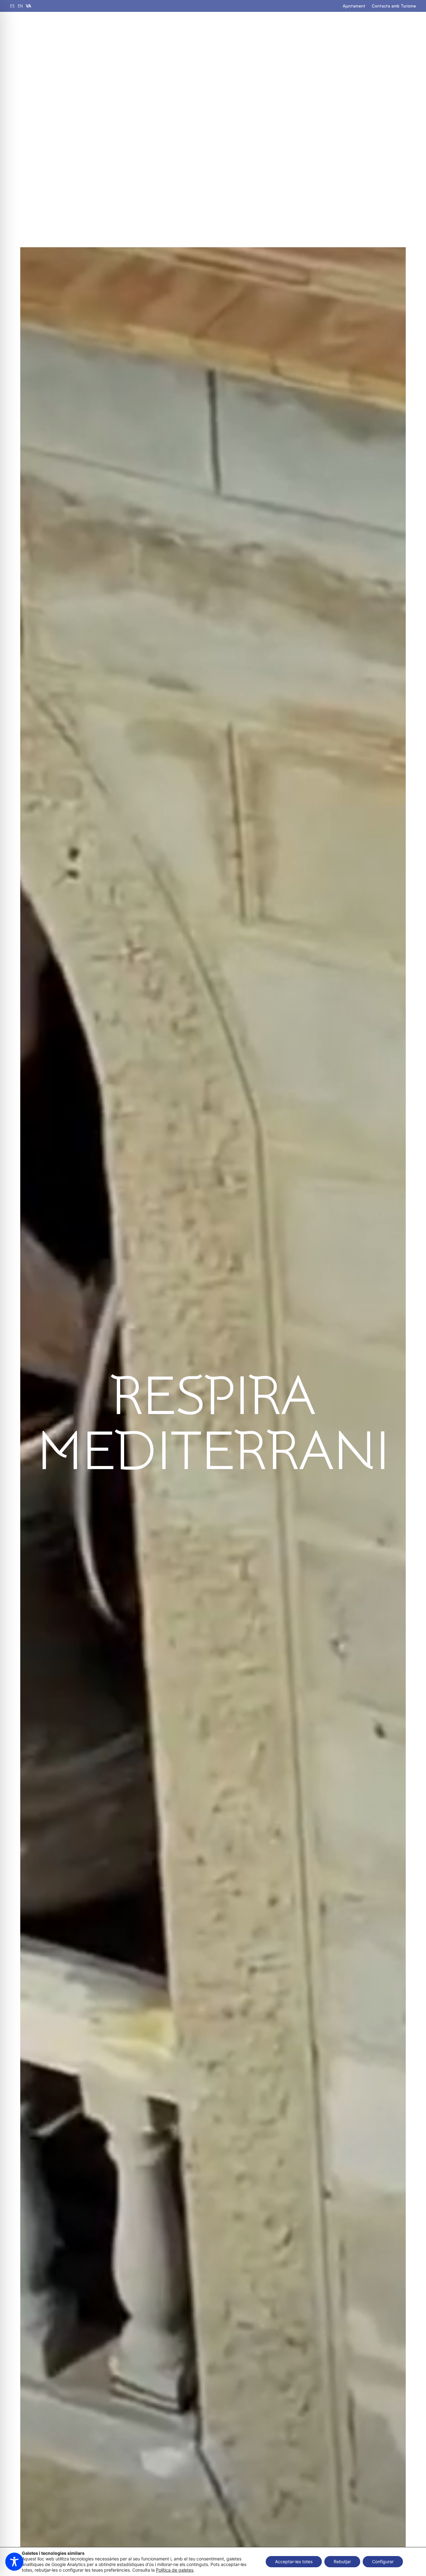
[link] (12, 6)
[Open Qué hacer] (206, 28)
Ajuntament (354, 6)
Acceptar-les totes (294, 2562)
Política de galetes (175, 2570)
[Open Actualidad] (348, 28)
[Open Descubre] (260, 28)
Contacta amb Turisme (394, 6)
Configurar (383, 2562)
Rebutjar (342, 2562)
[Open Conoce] (298, 28)
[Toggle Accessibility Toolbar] (14, 2562)
